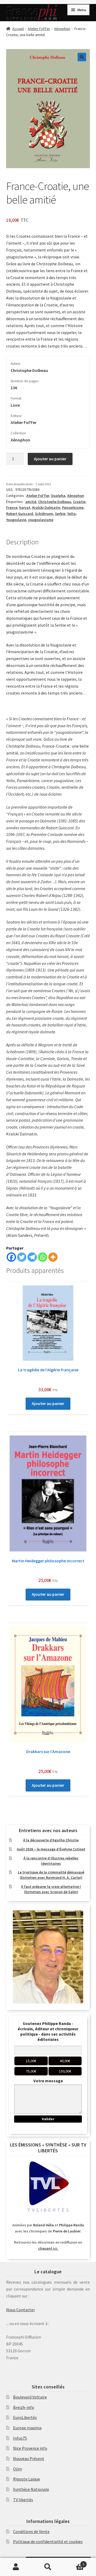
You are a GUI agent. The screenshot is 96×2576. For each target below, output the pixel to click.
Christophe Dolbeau (55, 502)
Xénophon (62, 29)
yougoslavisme (41, 520)
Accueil (18, 29)
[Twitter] (22, 1257)
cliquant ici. (48, 2248)
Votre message (48, 2081)
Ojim (17, 2469)
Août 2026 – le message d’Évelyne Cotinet (51, 1849)
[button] (82, 57)
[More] (53, 1257)
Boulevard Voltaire (30, 2397)
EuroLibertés (25, 2417)
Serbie (60, 514)
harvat (25, 508)
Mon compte (16, 2567)
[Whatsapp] (43, 1257)
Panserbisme (73, 508)
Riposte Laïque (27, 2479)
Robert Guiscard (20, 514)
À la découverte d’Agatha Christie (51, 1840)
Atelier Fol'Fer (39, 29)
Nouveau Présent (29, 2458)
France (12, 508)
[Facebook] (11, 1257)
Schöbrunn (44, 514)
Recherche (48, 2567)
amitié (31, 502)
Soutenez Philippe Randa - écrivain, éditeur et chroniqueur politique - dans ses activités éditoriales (48, 2031)
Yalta (71, 514)
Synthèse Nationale (31, 2489)
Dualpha (58, 496)
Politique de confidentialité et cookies (48, 2542)
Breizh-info (24, 2407)
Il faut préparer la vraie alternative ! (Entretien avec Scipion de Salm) (51, 1889)
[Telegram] (32, 1257)
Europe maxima (27, 2428)
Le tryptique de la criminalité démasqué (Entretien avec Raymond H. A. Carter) (51, 1875)
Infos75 (20, 2438)
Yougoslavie (16, 520)
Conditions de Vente (31, 2531)
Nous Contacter (21, 2310)
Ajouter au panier (50, 459)
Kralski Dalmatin (46, 508)
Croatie (79, 502)
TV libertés (23, 2500)
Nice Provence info (30, 2448)
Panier (74, 2562)
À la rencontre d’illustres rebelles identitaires (51, 1861)
